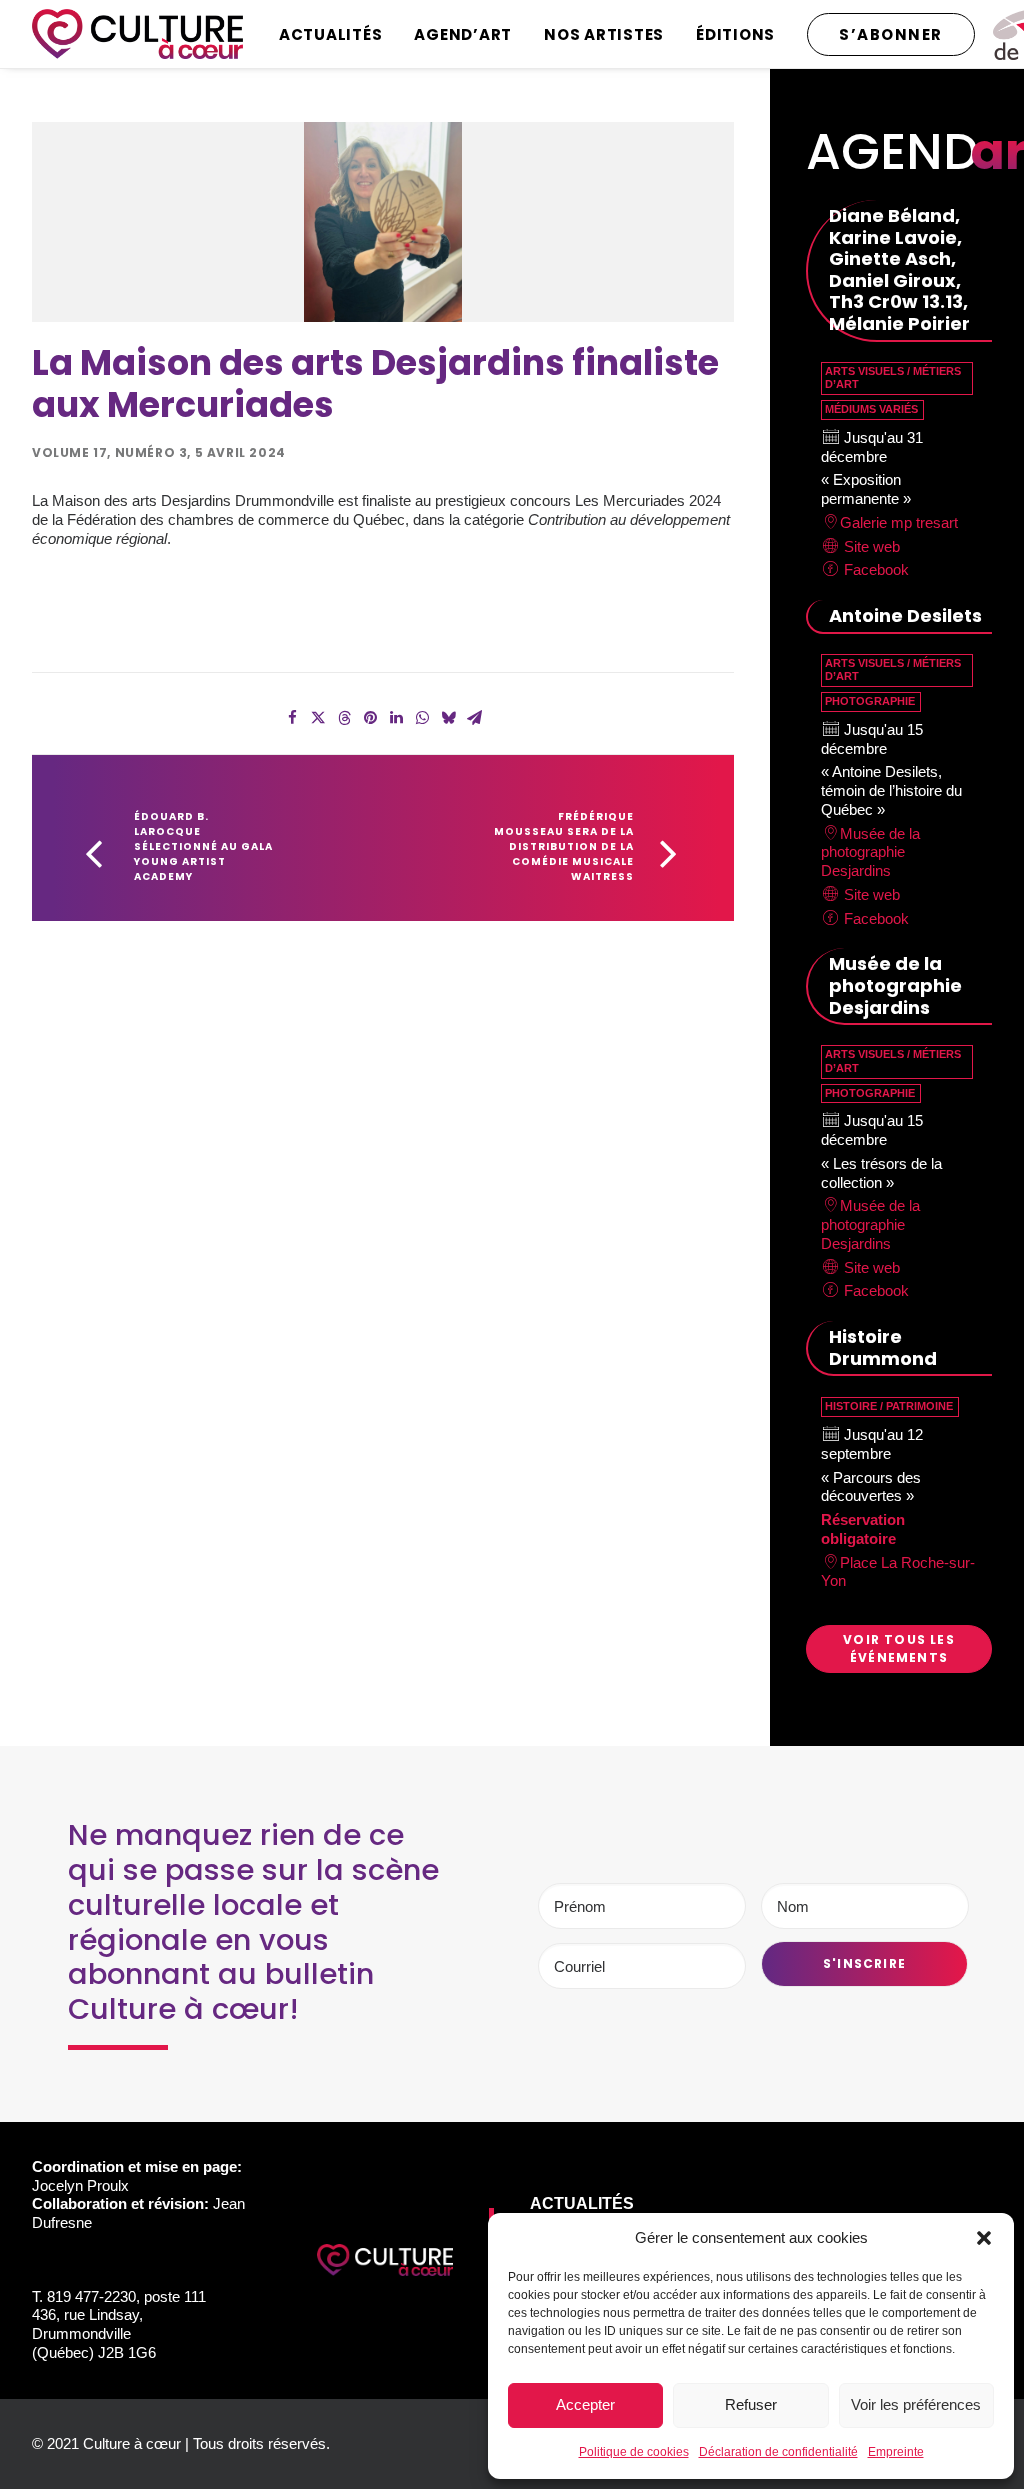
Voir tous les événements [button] (901, 1648)
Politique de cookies (634, 2452)
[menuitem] (338, 34)
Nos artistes (604, 34)
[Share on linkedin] (396, 718)
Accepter (585, 2404)
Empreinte (896, 2452)
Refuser (751, 2404)
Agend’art (463, 34)
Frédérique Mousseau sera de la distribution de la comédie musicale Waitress (565, 846)
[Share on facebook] (292, 718)
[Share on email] (474, 718)
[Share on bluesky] (448, 718)
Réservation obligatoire (863, 1529)
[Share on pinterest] (370, 718)
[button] (984, 2238)
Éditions (735, 34)
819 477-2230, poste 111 (126, 2296)
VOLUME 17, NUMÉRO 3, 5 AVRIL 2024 (159, 452)
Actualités (331, 34)
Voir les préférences (916, 2404)
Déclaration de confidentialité (778, 2452)
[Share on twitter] (318, 718)
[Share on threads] (344, 718)
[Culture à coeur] (137, 34)
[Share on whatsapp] (422, 718)
